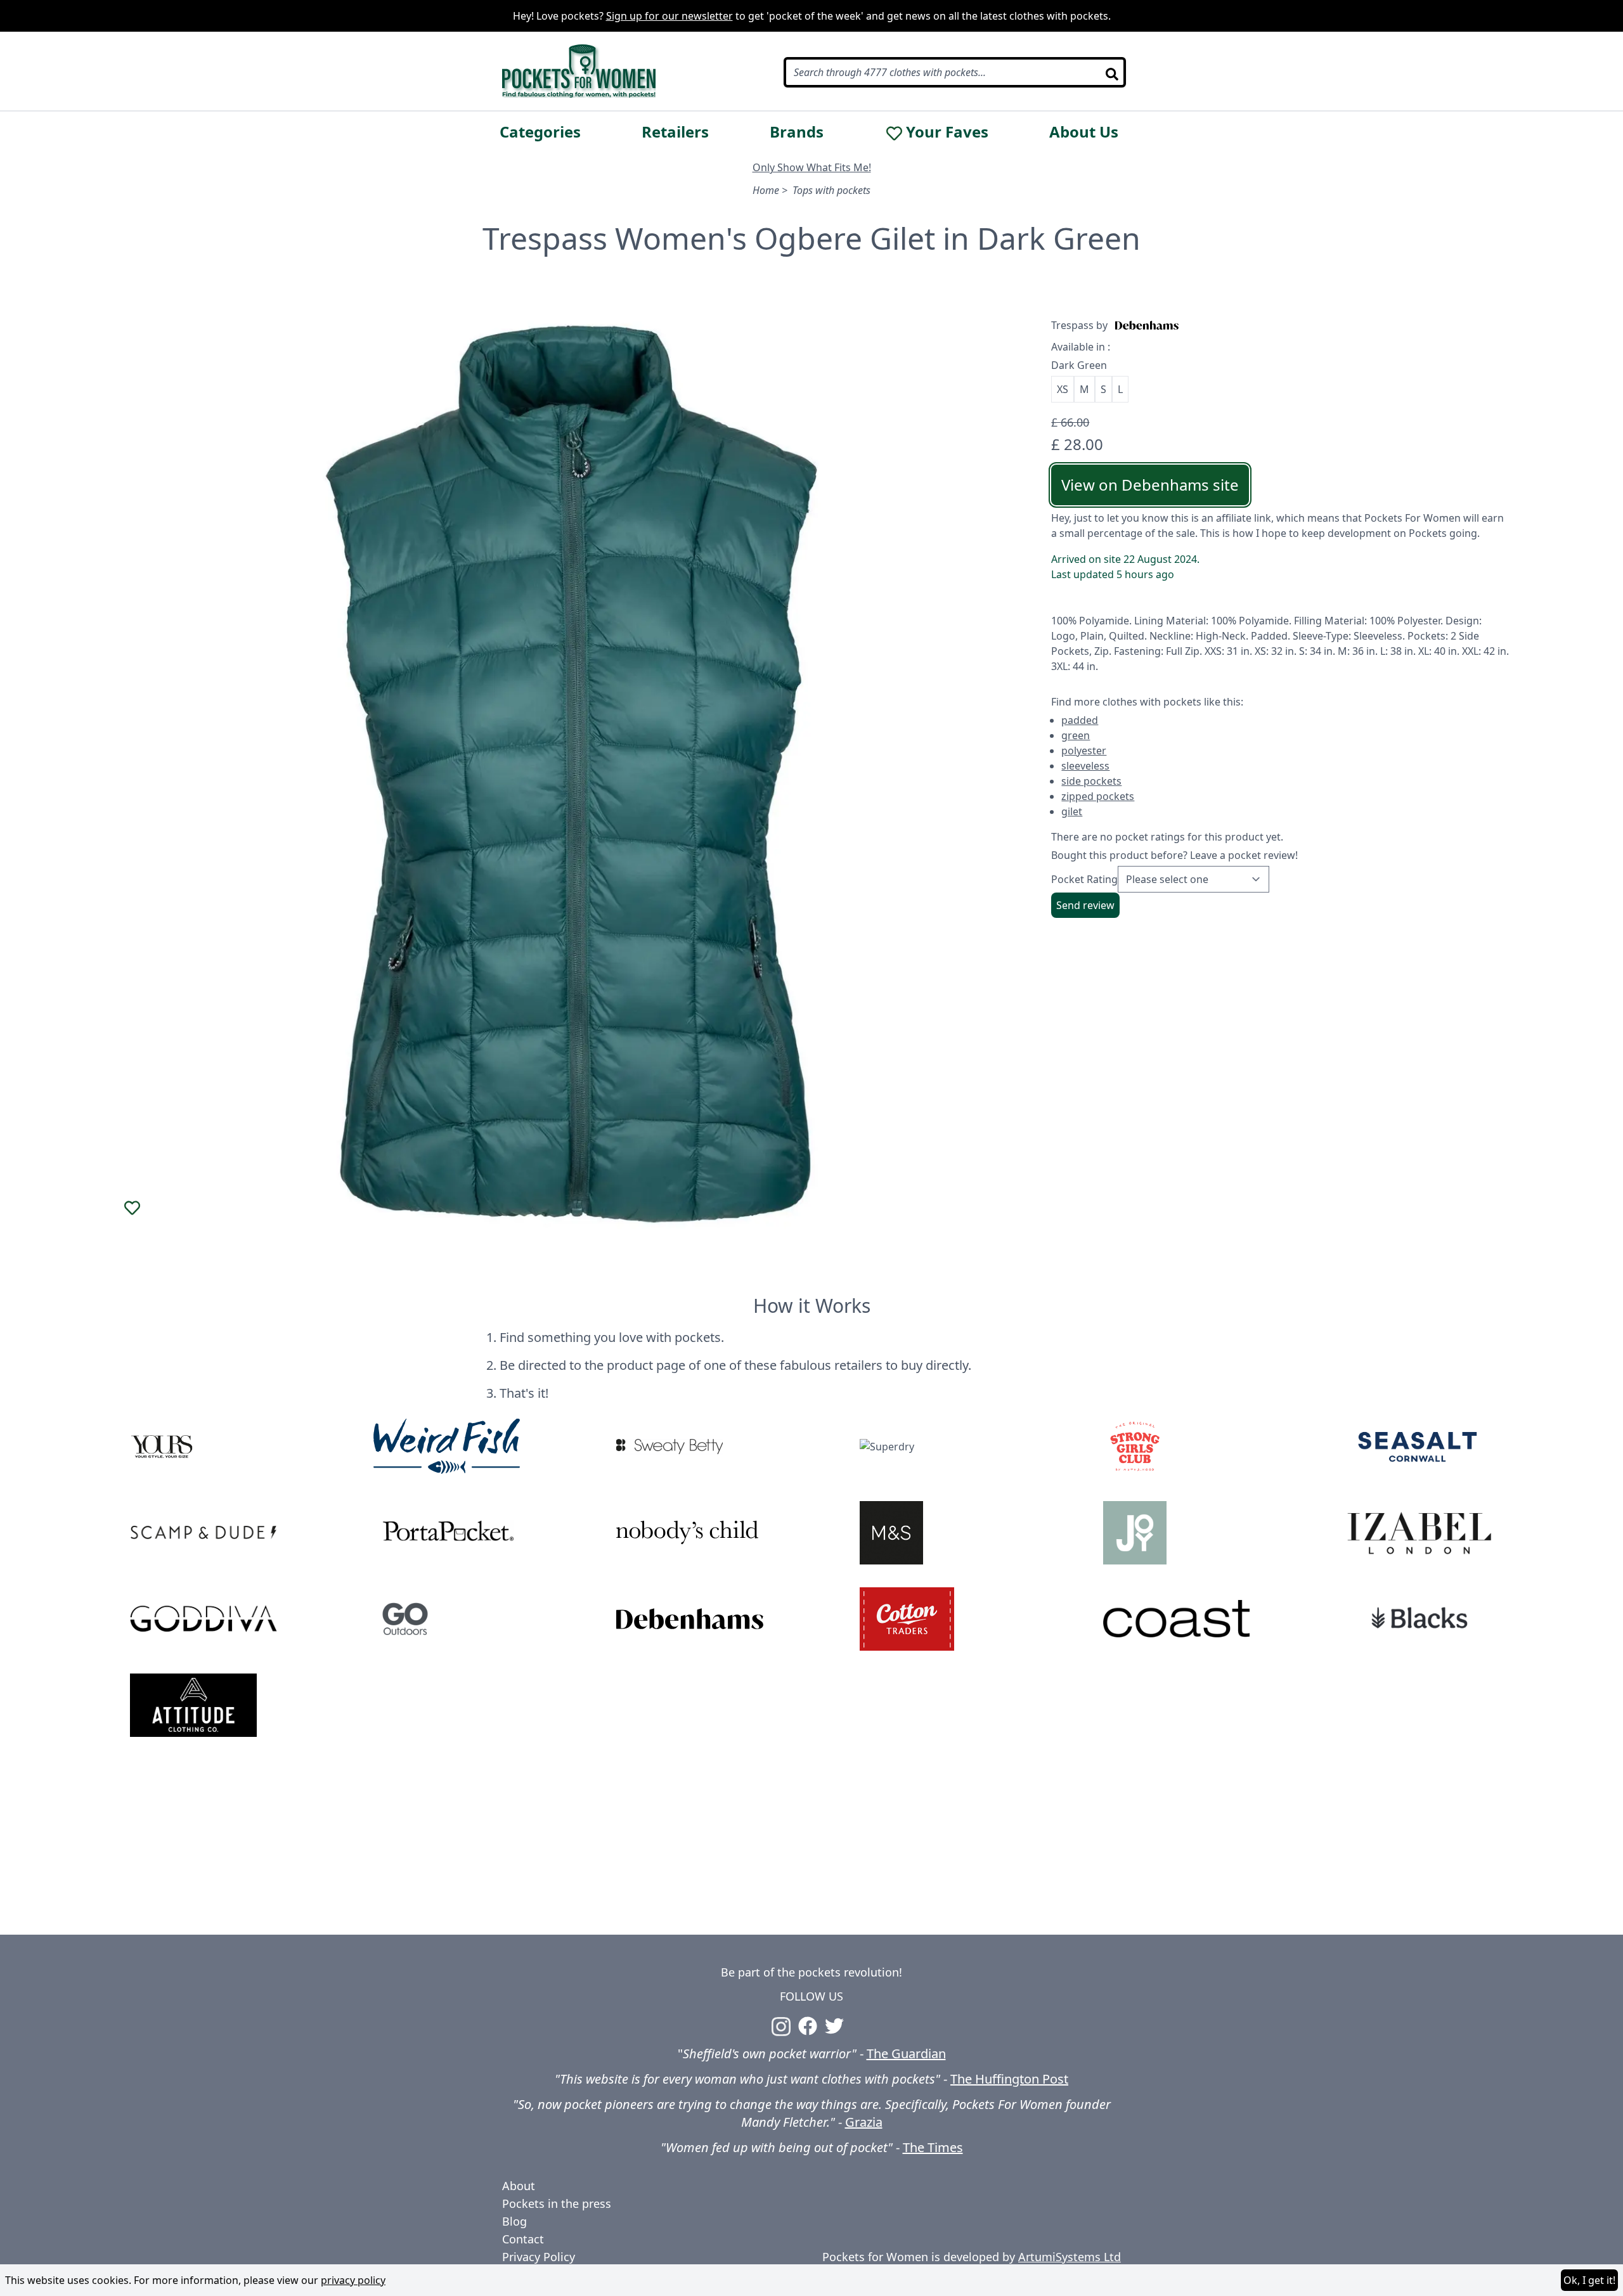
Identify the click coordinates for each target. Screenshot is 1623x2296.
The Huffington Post (1009, 2079)
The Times (933, 2147)
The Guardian (906, 2054)
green (1076, 735)
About (519, 2186)
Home (766, 190)
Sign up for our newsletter (669, 16)
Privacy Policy (539, 2257)
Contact (523, 2239)
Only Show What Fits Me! (812, 167)
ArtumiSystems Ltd (1070, 2257)
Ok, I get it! (1589, 2280)
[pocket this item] (133, 1208)
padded (1080, 720)
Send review (1085, 905)
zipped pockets (1098, 796)
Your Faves (947, 132)
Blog (514, 2221)
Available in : (1081, 347)
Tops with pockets (831, 190)
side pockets (1091, 781)
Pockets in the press (557, 2203)
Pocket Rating (1084, 879)
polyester (1084, 751)
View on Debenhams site (1150, 485)
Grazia (864, 2122)
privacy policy (353, 2280)
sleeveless (1085, 766)
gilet (1072, 811)
